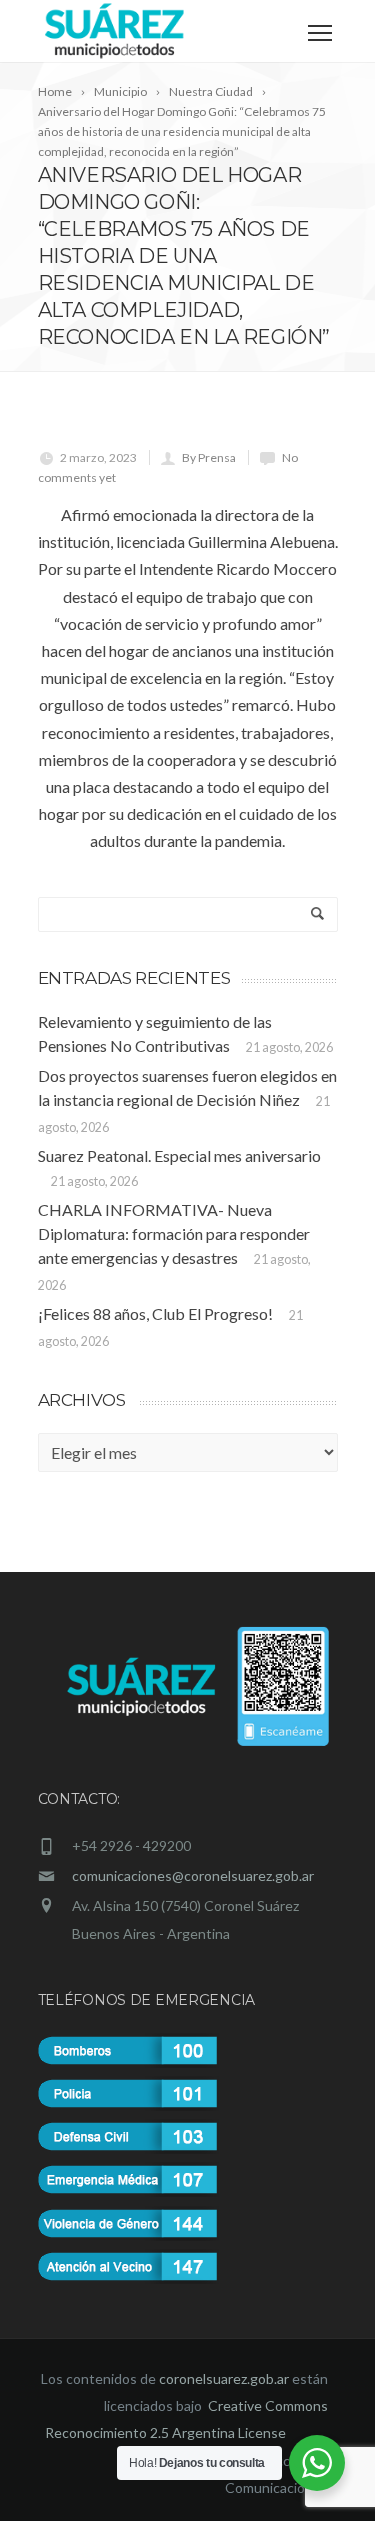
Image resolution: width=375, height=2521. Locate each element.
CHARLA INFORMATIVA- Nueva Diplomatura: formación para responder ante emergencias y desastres (174, 1233)
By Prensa (209, 457)
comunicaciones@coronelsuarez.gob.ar (193, 1875)
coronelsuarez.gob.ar (224, 2378)
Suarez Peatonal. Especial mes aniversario (179, 1155)
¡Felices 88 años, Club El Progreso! (155, 1313)
